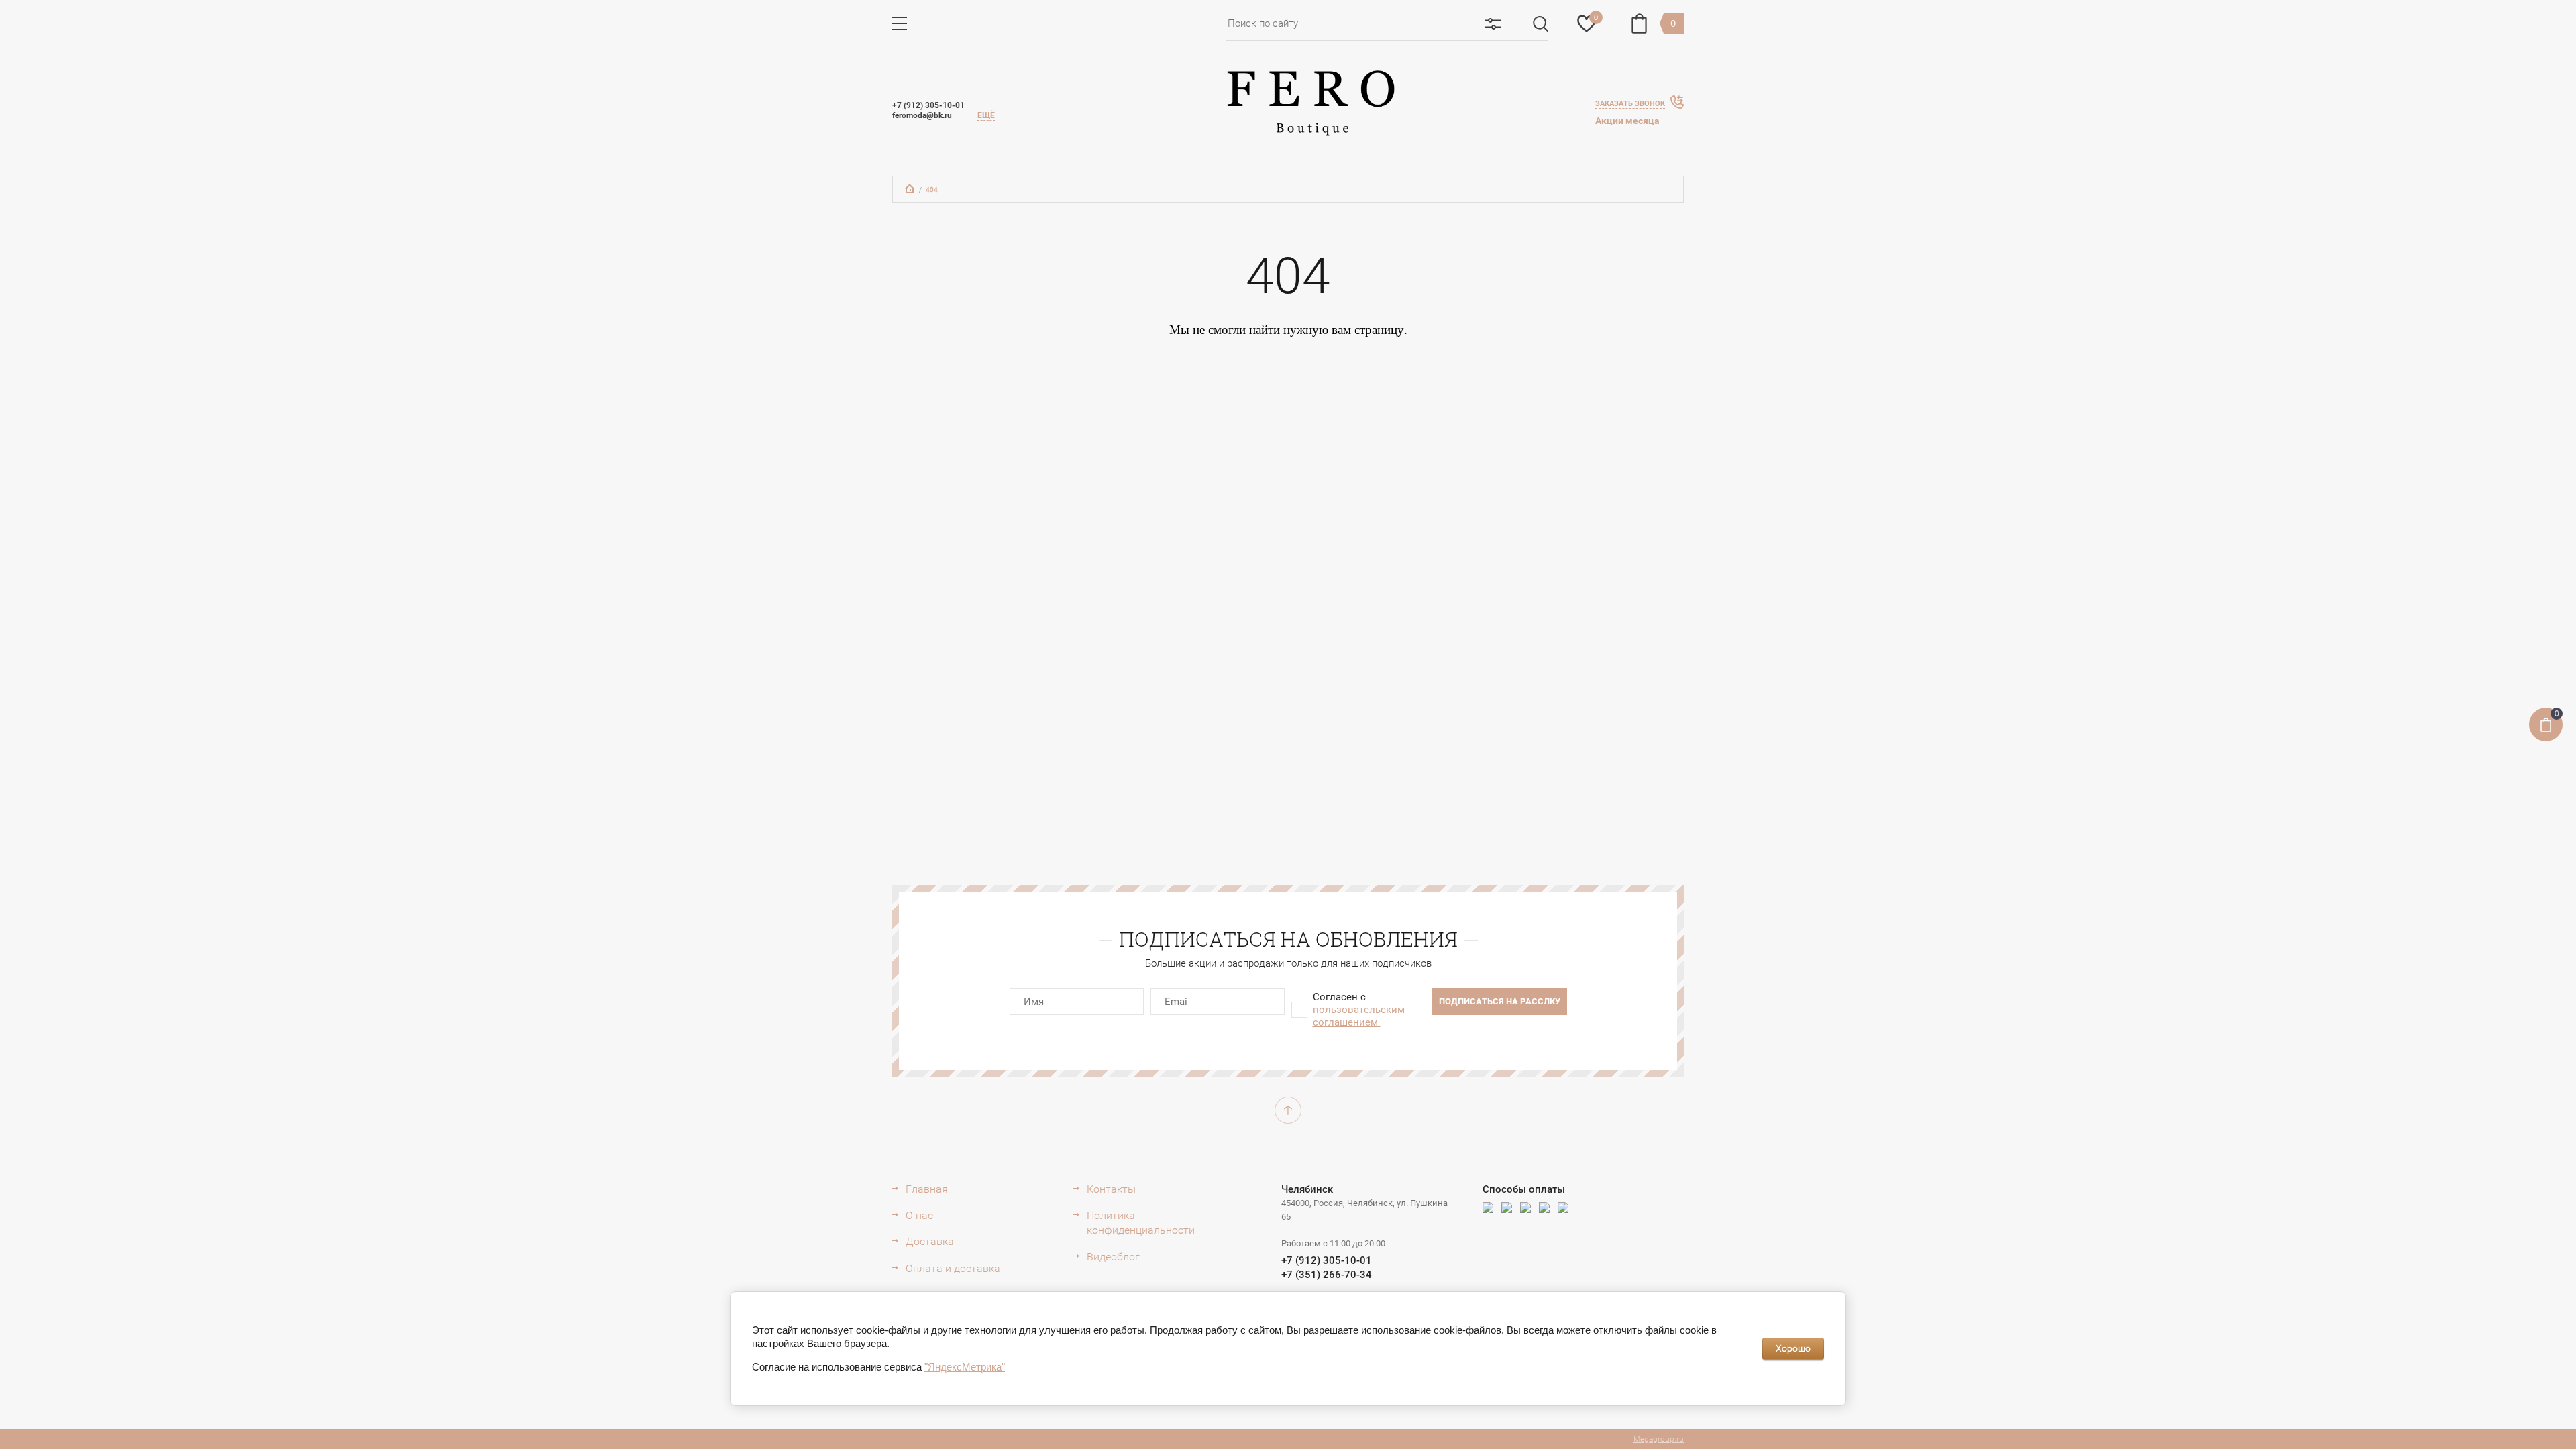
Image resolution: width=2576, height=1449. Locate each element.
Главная (927, 1189)
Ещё (986, 115)
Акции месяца (1627, 121)
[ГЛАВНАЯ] (910, 189)
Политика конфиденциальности (1141, 1223)
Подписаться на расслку (1500, 1001)
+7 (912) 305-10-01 (928, 105)
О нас (919, 1215)
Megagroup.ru (1659, 1439)
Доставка (930, 1241)
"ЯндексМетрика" (965, 1367)
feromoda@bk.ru (922, 115)
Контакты (1111, 1189)
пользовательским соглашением (1359, 1016)
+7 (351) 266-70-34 (1327, 1275)
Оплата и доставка (953, 1268)
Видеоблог (1113, 1257)
